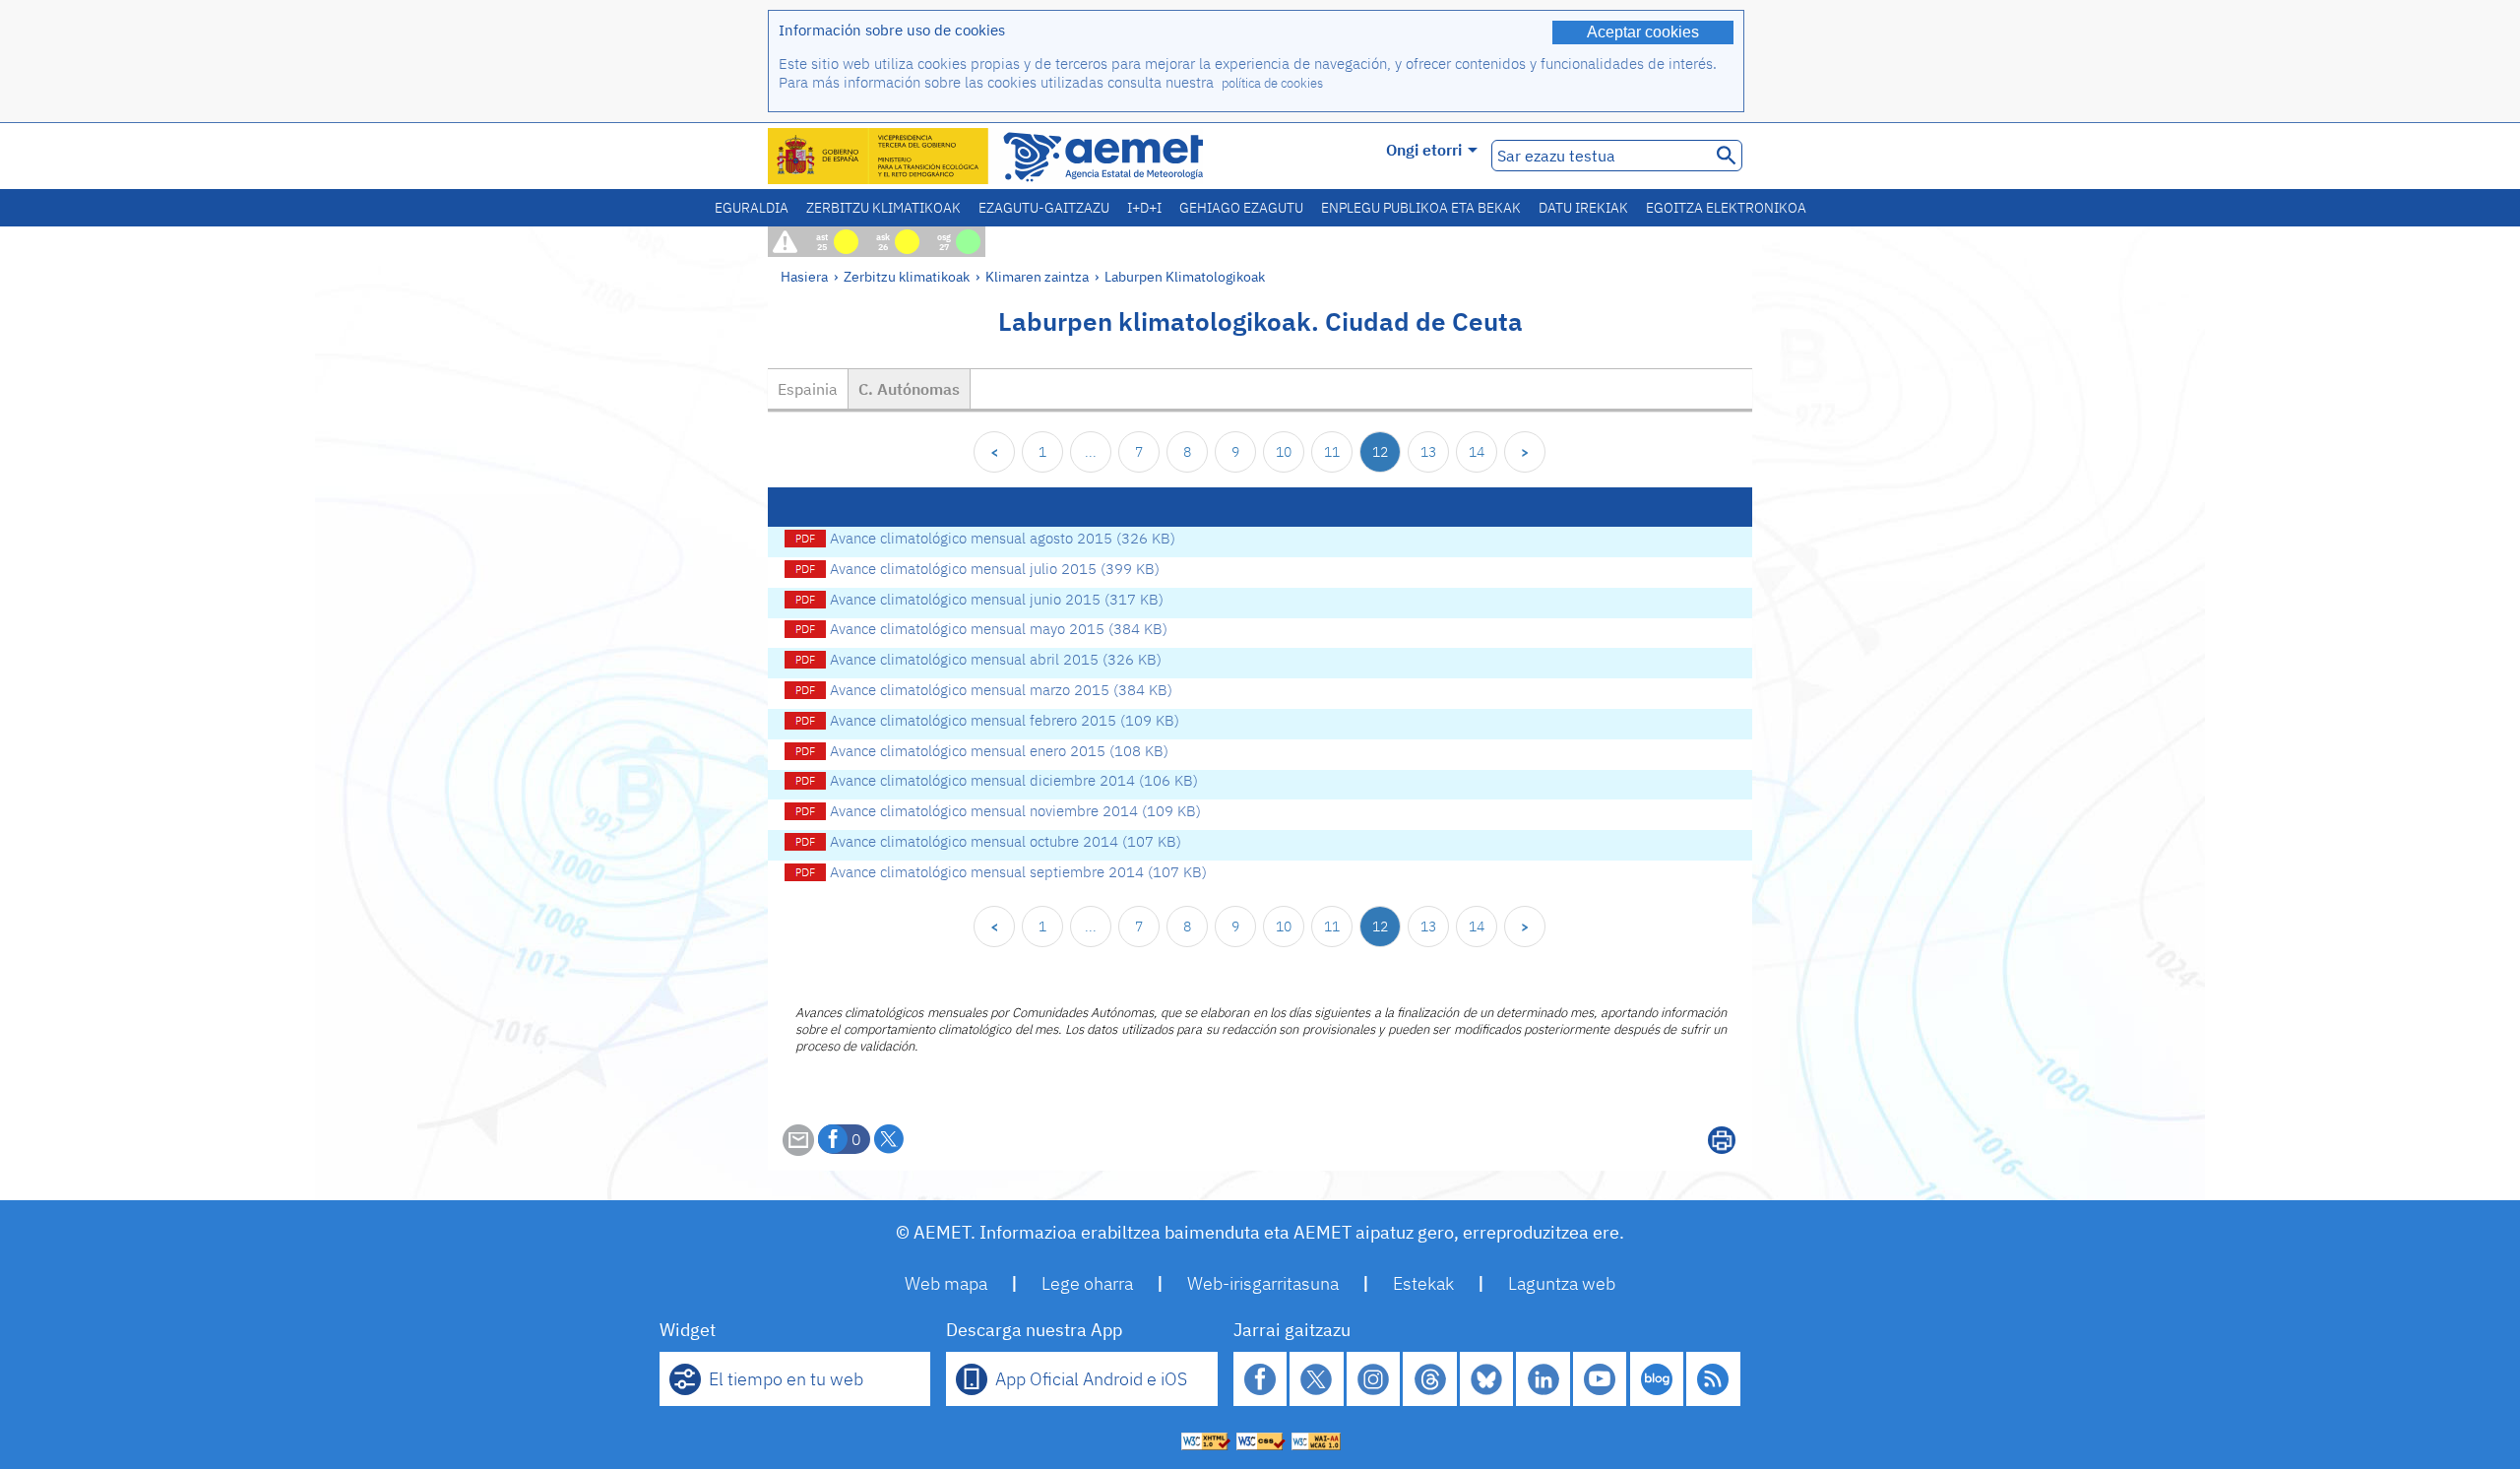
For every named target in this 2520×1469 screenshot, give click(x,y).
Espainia (808, 389)
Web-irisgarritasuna (1263, 1283)
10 (1284, 452)
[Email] (798, 1150)
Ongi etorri (1424, 150)
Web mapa (946, 1283)
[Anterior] (994, 452)
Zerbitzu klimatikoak (883, 208)
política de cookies (1272, 83)
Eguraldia (752, 208)
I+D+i (1144, 208)
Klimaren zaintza (1037, 276)
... (1091, 452)
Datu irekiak (1583, 208)
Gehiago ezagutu (1241, 208)
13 (1428, 452)
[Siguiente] (1525, 452)
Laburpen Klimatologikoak (1185, 276)
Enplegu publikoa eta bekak (1421, 208)
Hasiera (804, 276)
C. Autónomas (909, 389)
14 (1477, 452)
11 (1332, 452)
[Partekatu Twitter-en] (889, 1139)
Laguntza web (1562, 1283)
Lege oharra (1087, 1283)
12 (1380, 452)
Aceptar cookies (1643, 32)
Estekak (1423, 1283)
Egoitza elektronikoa (1726, 208)
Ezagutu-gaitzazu (1044, 208)
